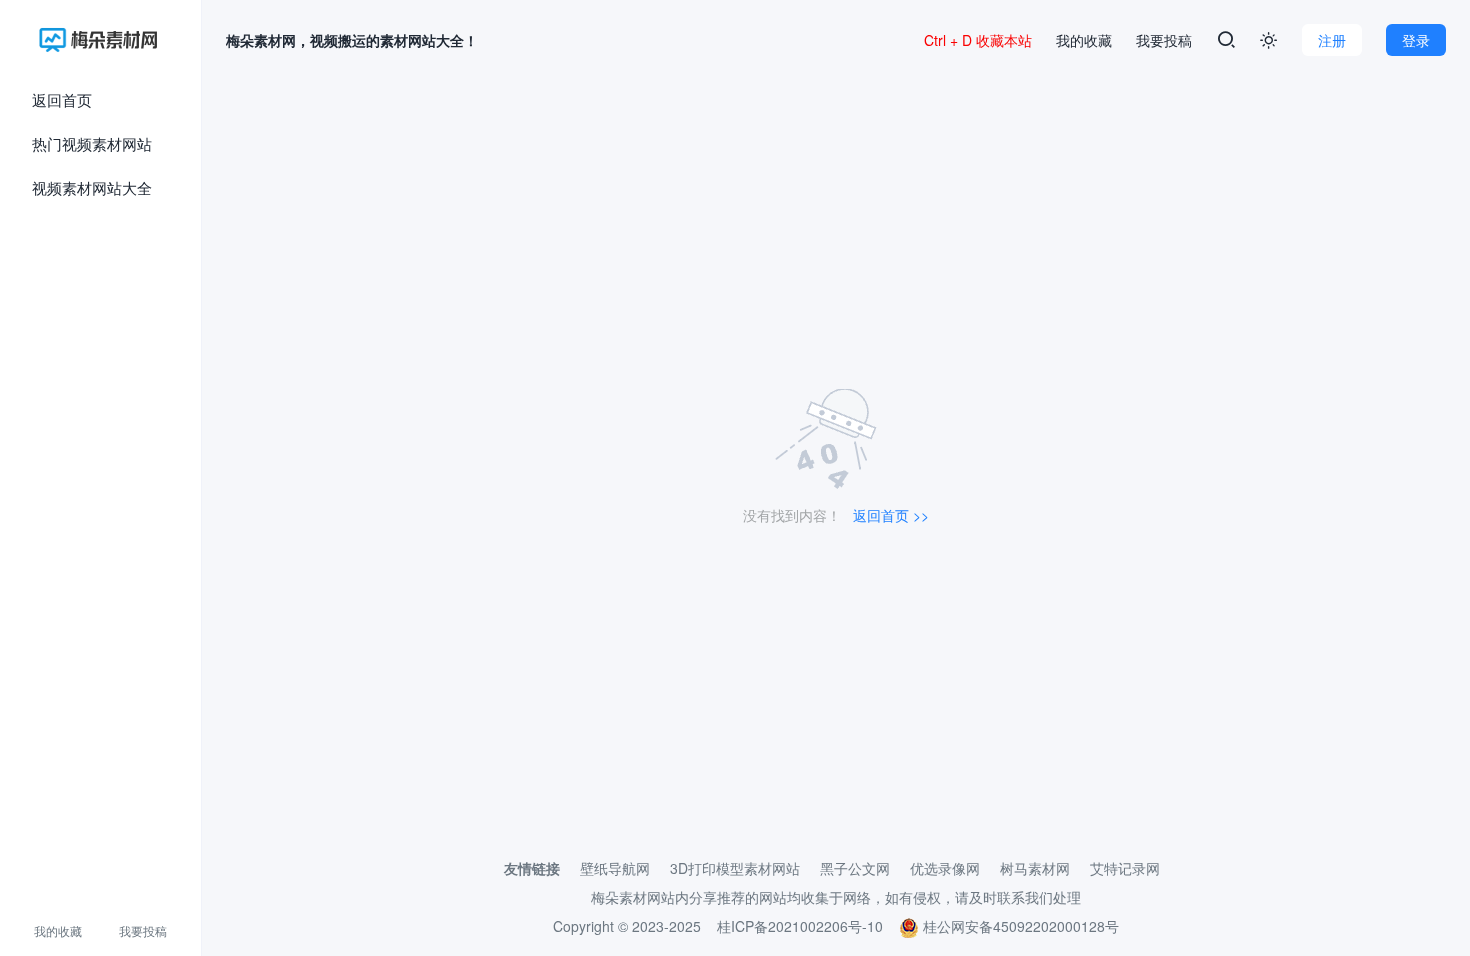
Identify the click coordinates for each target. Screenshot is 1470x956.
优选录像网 (945, 868)
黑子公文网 (855, 868)
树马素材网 (1035, 868)
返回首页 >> (891, 515)
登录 (1416, 40)
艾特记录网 (1125, 868)
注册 (1332, 40)
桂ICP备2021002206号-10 (800, 926)
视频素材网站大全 (92, 187)
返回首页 (62, 99)
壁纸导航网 (615, 868)
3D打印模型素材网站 (735, 868)
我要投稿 (143, 930)
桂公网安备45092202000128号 (1019, 926)
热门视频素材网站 (92, 143)
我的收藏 (58, 930)
